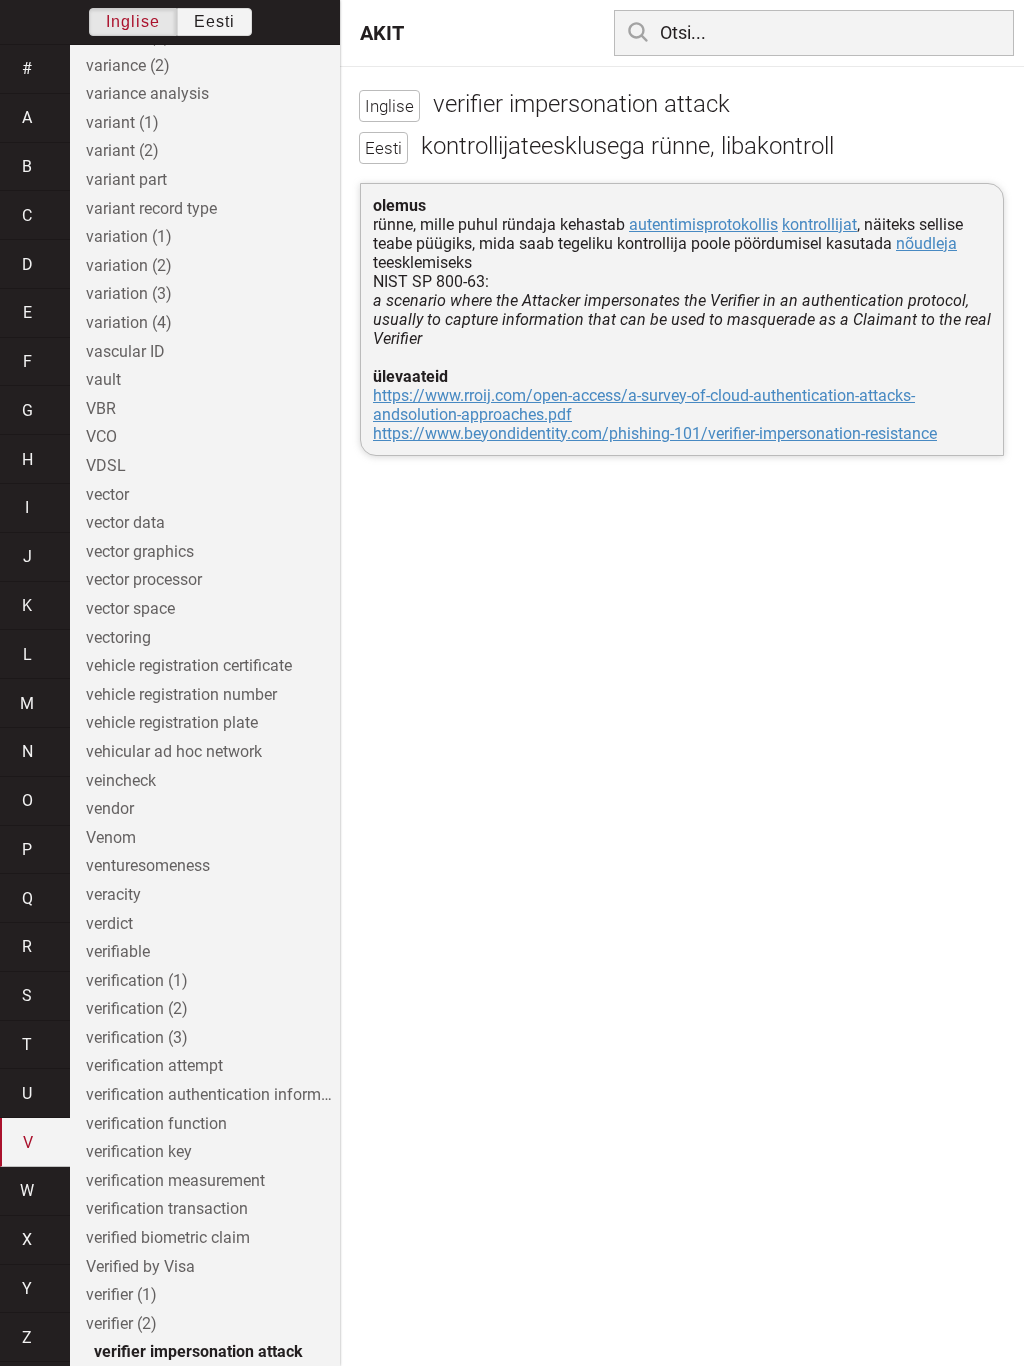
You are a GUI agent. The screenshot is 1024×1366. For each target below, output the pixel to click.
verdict (109, 923)
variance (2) (128, 65)
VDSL (106, 465)
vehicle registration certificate (189, 665)
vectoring (118, 637)
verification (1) (137, 980)
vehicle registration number (181, 694)
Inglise (133, 21)
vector (107, 494)
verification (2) (137, 1008)
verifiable (118, 951)
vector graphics (140, 551)
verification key (139, 1151)
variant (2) (122, 150)
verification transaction (167, 1208)
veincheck (121, 780)
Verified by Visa (140, 1266)
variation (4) (129, 322)
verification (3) (137, 1037)
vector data (125, 522)
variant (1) (122, 122)
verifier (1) (121, 1294)
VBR (101, 408)
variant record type (151, 208)
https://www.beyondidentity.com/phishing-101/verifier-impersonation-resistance (655, 433)
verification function (156, 1123)
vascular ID (125, 351)
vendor (110, 808)
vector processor (144, 579)
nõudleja (926, 243)
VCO (101, 436)
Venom (111, 837)
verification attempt (154, 1065)
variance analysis (147, 93)
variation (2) (129, 265)
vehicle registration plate (172, 722)
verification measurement (175, 1180)
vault (103, 379)
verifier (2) (121, 1323)
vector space (130, 608)
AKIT (382, 33)
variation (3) (129, 293)
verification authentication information (213, 1094)
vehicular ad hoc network (174, 751)
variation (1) (129, 236)
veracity (113, 894)
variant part (126, 179)
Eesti (214, 21)
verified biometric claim (168, 1237)
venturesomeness (148, 865)
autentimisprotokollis (703, 224)
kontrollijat (819, 224)
